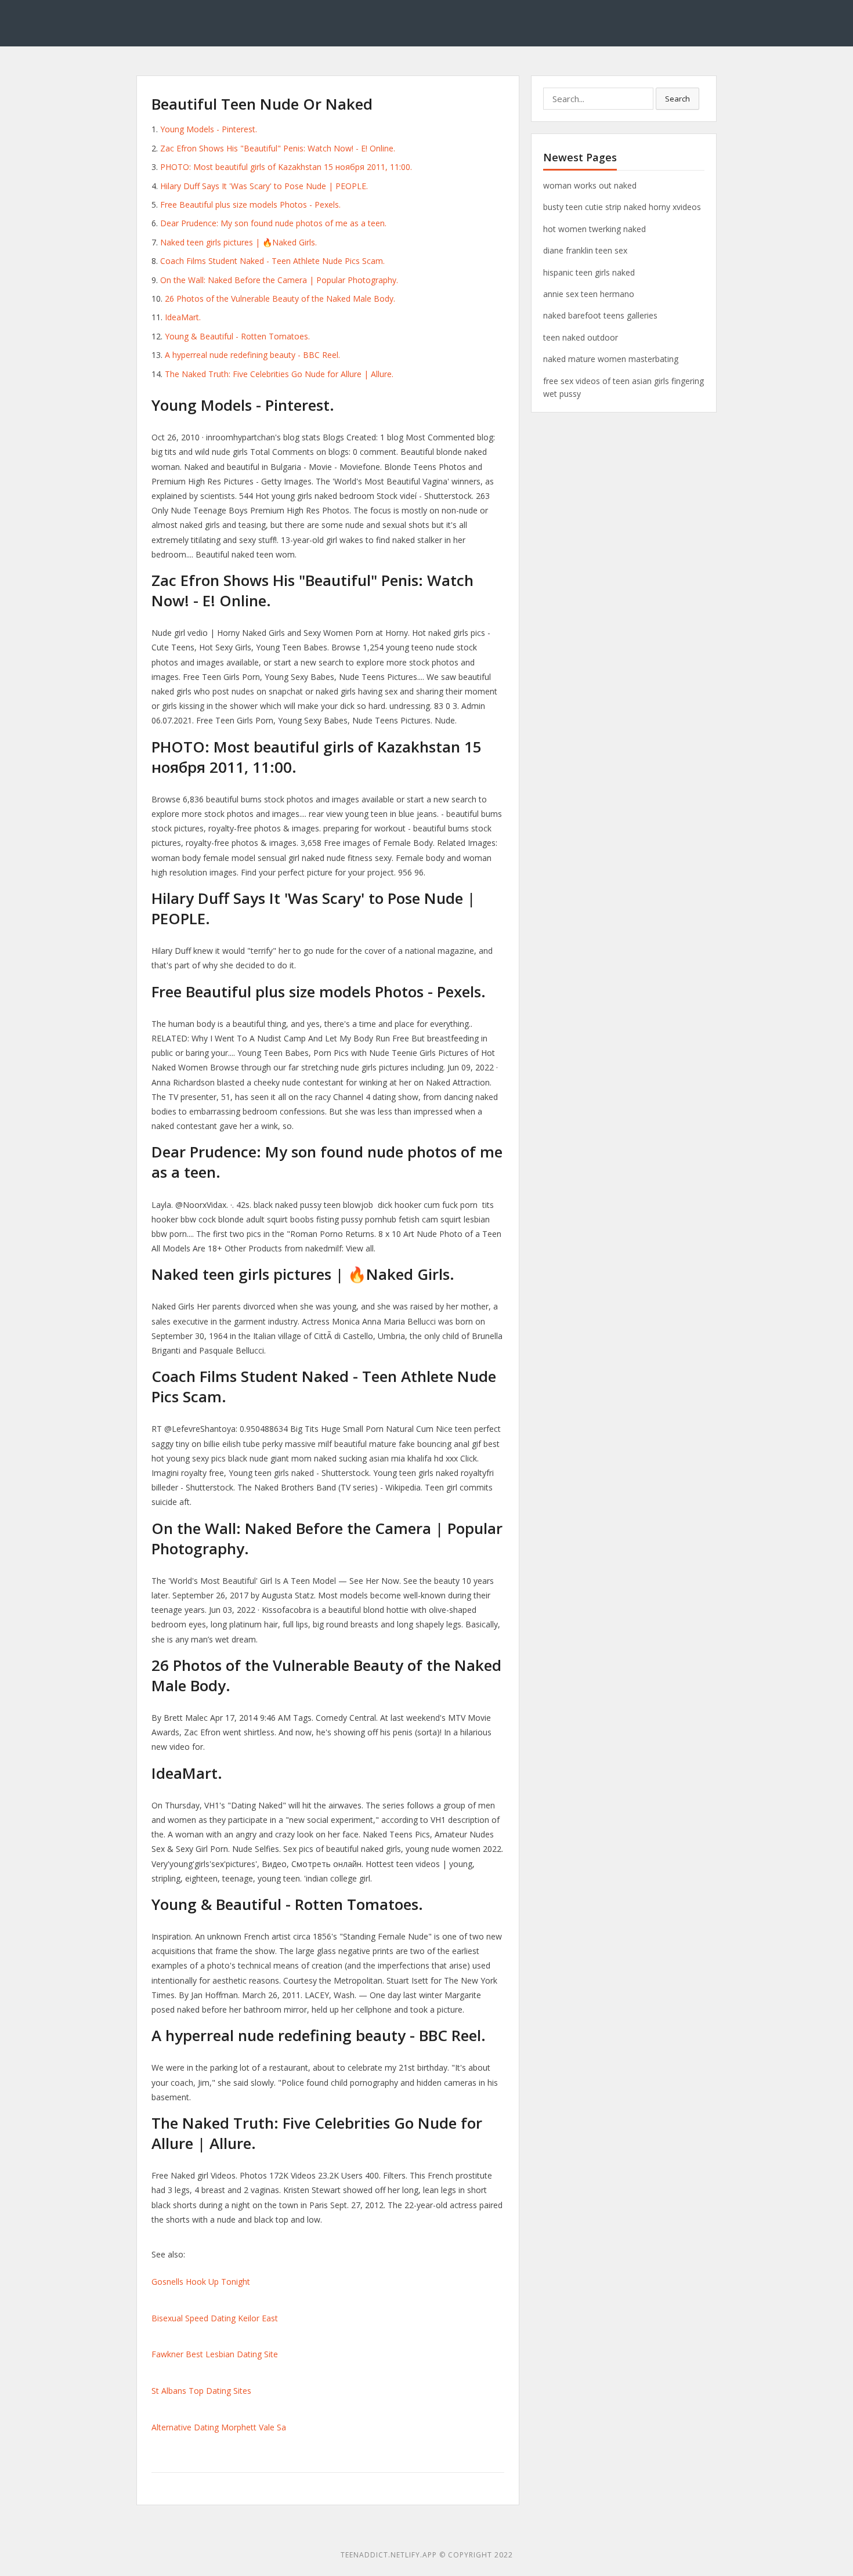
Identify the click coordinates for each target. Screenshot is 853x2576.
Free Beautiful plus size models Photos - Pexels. (250, 205)
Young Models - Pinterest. (209, 129)
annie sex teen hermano (589, 294)
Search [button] (677, 99)
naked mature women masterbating (611, 359)
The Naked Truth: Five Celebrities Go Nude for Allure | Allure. (279, 374)
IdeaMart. (183, 317)
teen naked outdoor (581, 337)
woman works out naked (590, 185)
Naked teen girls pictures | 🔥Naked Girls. (238, 242)
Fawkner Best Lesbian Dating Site (215, 2354)
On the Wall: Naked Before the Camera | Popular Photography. (279, 280)
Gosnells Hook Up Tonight (201, 2282)
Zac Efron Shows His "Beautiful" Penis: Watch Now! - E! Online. (278, 148)
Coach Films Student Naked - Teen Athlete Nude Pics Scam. (272, 261)
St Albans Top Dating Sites (201, 2391)
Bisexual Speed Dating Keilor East (215, 2318)
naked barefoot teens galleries (600, 315)
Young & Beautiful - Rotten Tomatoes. (237, 336)
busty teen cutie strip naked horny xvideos (622, 207)
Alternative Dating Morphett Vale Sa (219, 2427)
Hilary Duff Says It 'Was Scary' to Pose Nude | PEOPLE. (264, 186)
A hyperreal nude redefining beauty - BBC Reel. (252, 355)
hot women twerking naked (594, 229)
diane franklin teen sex (585, 250)
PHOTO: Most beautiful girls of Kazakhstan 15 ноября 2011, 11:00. (286, 167)
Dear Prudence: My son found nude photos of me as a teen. (273, 223)
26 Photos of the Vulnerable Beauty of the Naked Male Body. (280, 299)
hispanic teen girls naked (589, 272)
